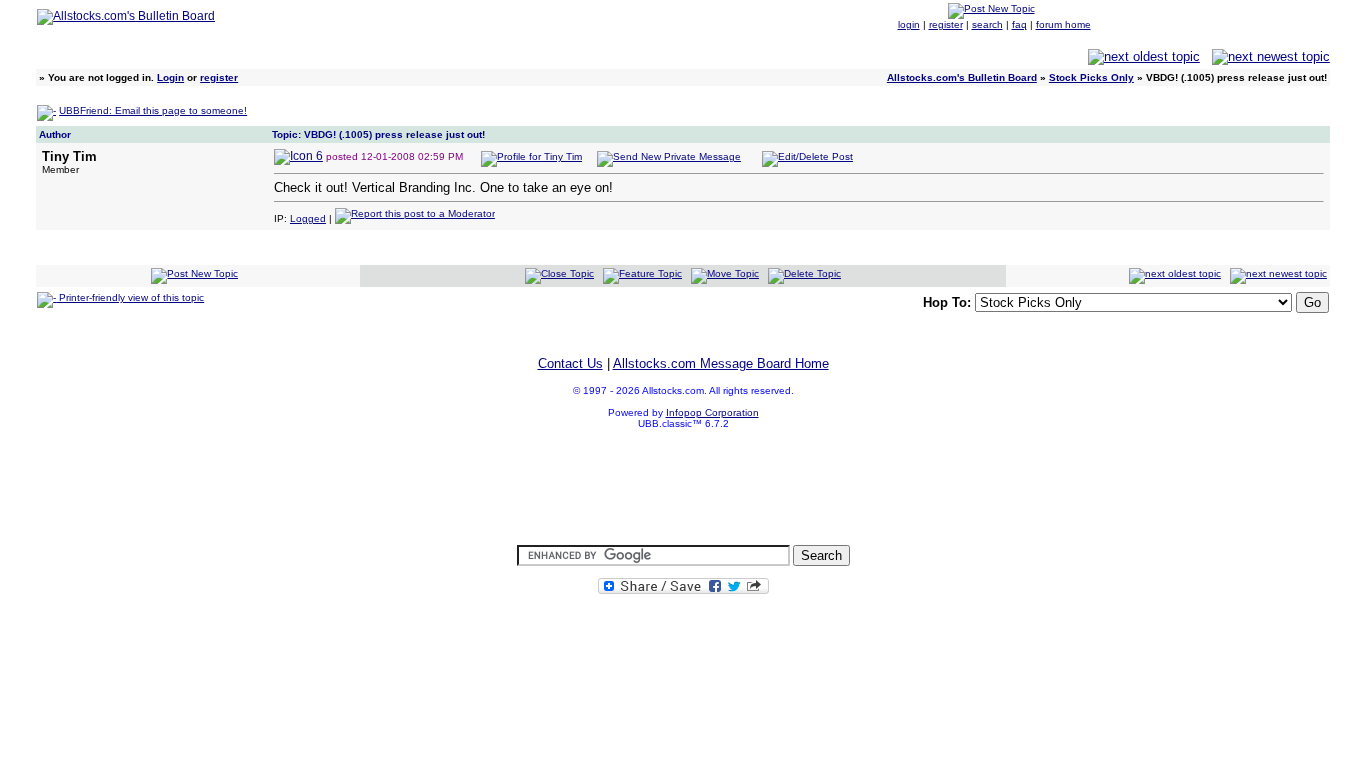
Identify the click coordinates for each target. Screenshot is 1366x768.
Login (170, 77)
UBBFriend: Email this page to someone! (153, 110)
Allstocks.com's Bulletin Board (962, 77)
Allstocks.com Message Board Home (721, 363)
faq (1019, 24)
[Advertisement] (683, 488)
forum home (1063, 24)
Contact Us (570, 363)
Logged (308, 218)
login (909, 24)
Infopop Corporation (712, 412)
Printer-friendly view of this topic (130, 297)
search (987, 24)
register (946, 24)
